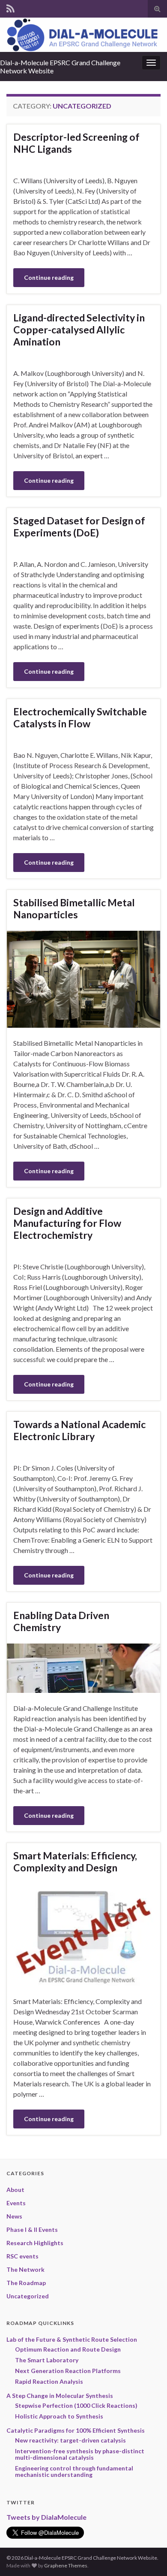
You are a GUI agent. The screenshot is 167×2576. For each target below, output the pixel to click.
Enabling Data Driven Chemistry (61, 1621)
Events (16, 2203)
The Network (25, 2269)
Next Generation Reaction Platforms (68, 2371)
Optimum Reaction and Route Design (68, 2349)
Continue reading (49, 277)
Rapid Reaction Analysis (49, 2381)
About (15, 2190)
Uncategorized (28, 2296)
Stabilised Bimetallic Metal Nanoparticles (74, 908)
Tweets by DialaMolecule (46, 2517)
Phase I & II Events (32, 2229)
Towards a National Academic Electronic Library (79, 1430)
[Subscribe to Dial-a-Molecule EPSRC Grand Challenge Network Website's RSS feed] (10, 7)
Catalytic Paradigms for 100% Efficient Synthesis (76, 2430)
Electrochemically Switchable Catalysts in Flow (80, 717)
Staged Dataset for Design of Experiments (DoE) (79, 527)
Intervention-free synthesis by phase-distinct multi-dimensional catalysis (80, 2454)
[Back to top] (148, 2557)
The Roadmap (26, 2283)
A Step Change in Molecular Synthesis (60, 2396)
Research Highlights (35, 2243)
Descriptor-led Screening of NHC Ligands (76, 143)
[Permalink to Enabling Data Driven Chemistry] (83, 1667)
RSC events (22, 2256)
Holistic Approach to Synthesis (59, 2416)
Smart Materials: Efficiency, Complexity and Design (75, 1862)
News (14, 2216)
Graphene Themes (66, 2565)
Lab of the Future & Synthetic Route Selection (72, 2339)
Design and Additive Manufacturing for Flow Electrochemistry (67, 1223)
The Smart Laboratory (47, 2360)
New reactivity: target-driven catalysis (70, 2440)
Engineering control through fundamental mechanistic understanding (74, 2471)
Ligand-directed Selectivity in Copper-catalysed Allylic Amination (79, 330)
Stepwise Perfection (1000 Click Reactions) (76, 2405)
